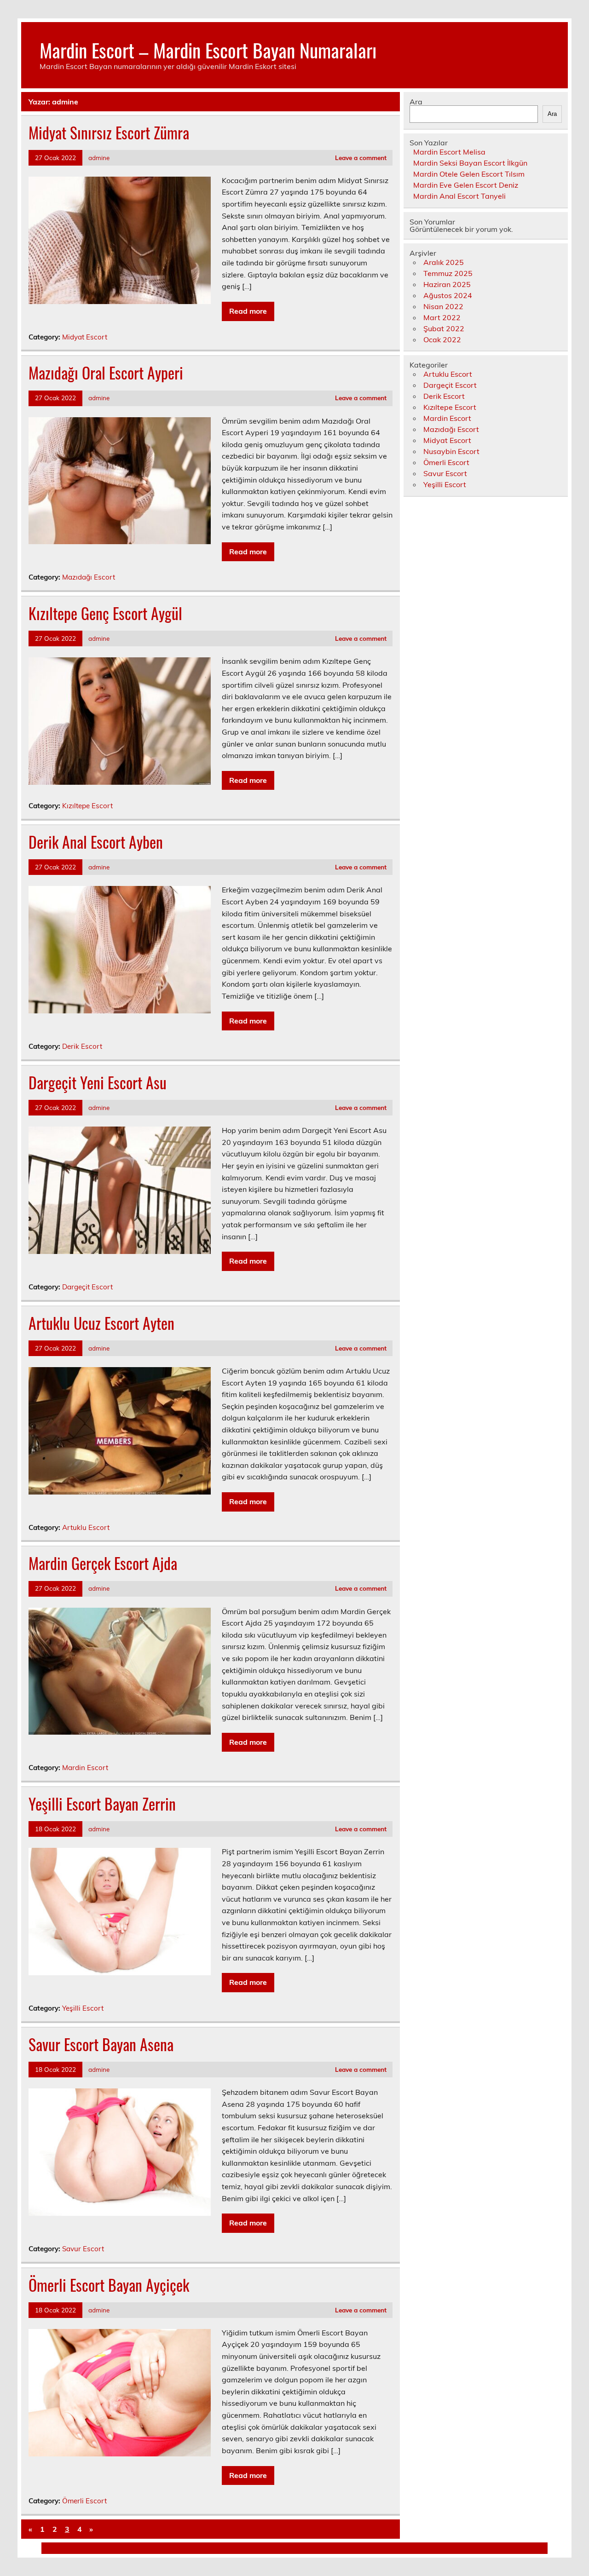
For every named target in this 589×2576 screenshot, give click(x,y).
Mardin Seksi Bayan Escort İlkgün (470, 163)
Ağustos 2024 (448, 295)
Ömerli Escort (84, 2501)
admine (99, 158)
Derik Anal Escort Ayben (96, 842)
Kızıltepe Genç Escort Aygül (105, 613)
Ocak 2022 (442, 339)
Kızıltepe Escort (87, 806)
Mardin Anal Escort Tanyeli (459, 196)
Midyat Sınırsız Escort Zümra (109, 132)
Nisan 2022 (443, 306)
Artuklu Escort (86, 1527)
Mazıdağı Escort (89, 577)
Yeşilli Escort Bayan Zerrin (102, 1804)
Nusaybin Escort (451, 451)
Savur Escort (83, 2249)
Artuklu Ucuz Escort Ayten (101, 1323)
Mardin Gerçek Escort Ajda (103, 1563)
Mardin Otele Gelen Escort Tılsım (469, 174)
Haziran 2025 (447, 284)
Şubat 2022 (444, 328)
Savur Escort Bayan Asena (101, 2044)
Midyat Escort (85, 337)
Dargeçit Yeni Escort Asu (98, 1082)
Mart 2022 (442, 317)
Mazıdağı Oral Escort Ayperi (106, 373)
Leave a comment (361, 158)
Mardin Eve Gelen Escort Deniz (466, 185)
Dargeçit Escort (87, 1287)
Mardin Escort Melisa (449, 152)
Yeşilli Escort (83, 2008)
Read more (248, 311)
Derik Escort (82, 1046)
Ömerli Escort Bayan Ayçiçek (109, 2285)
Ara (416, 102)
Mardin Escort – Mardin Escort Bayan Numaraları (208, 50)
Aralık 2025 (444, 262)
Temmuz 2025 (448, 273)
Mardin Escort (85, 1768)
